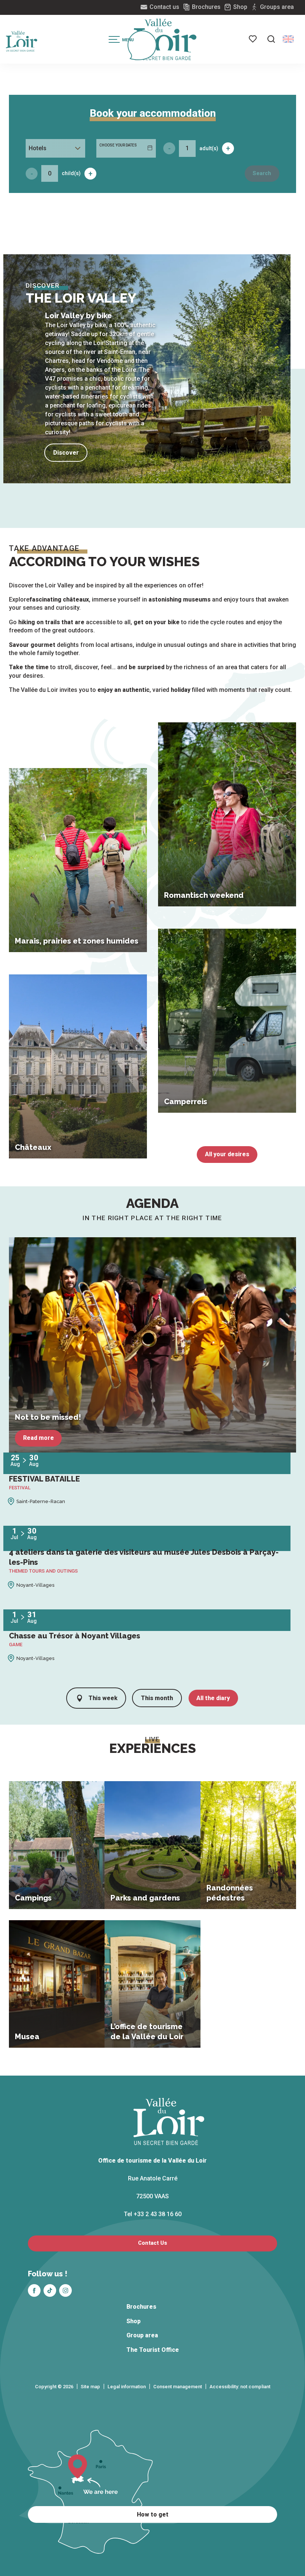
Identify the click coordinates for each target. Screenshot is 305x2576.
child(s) (71, 173)
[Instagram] (65, 2290)
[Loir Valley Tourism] (165, 39)
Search (262, 173)
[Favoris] (253, 39)
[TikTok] (50, 2290)
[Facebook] (34, 2290)
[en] (288, 39)
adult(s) (209, 148)
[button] (271, 39)
